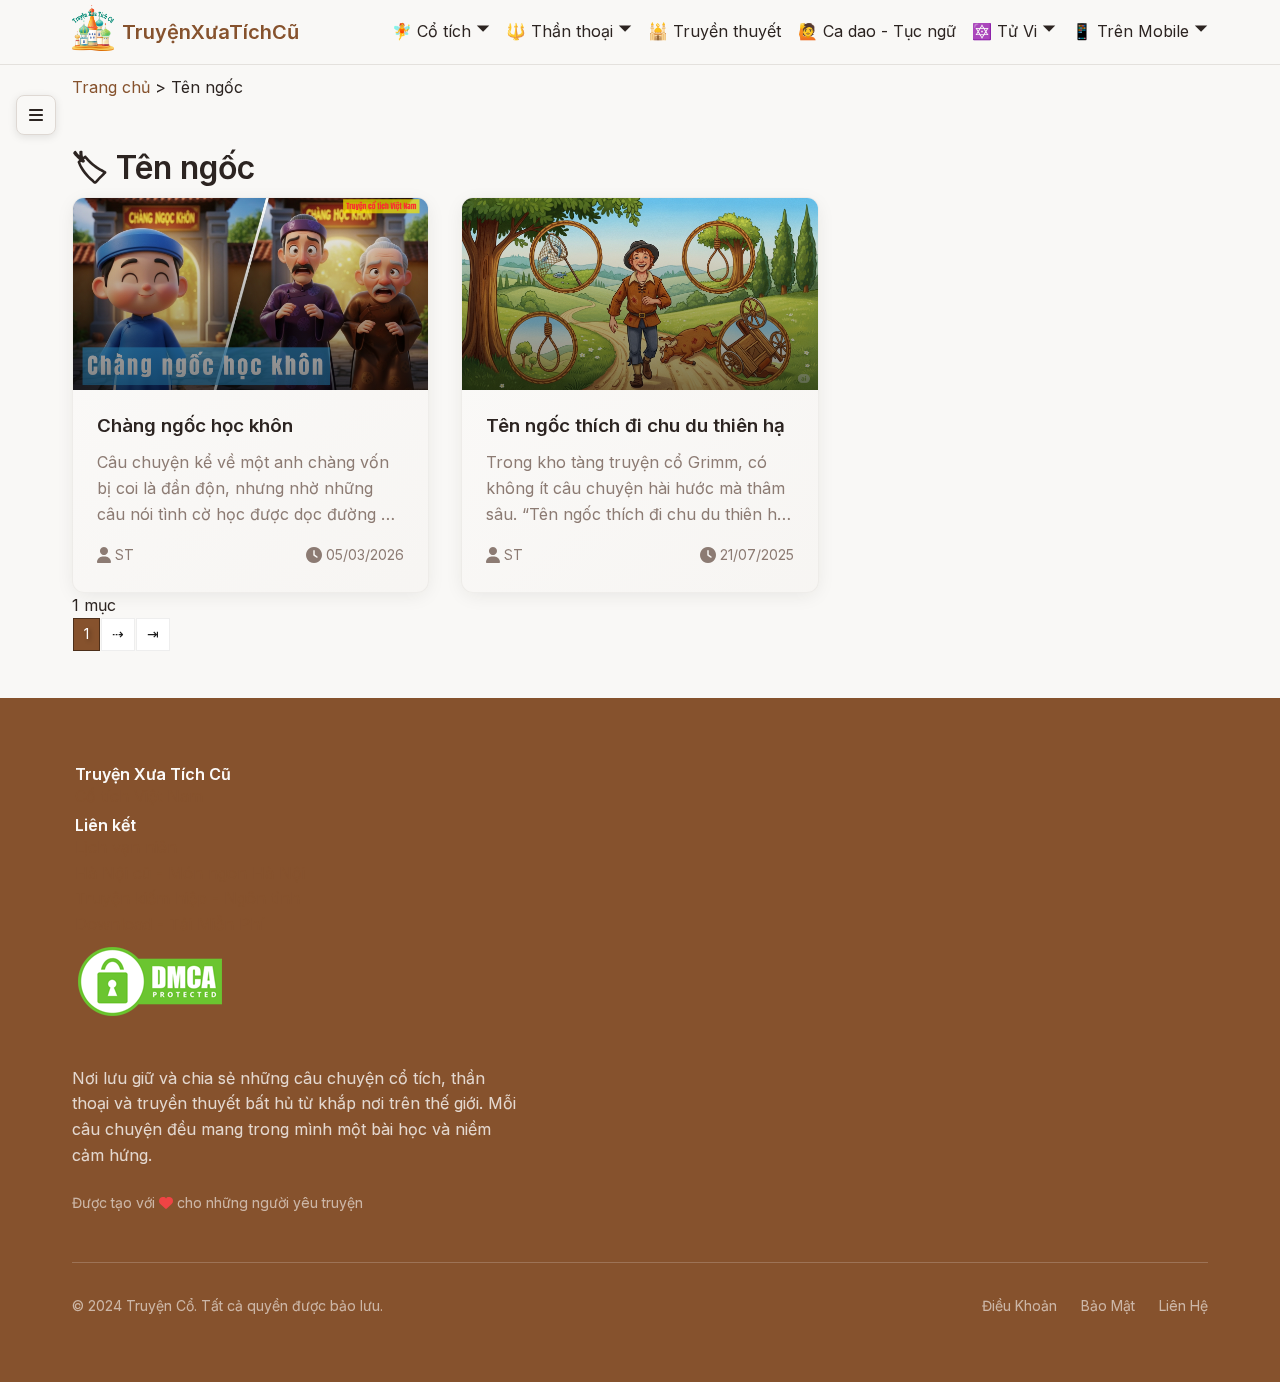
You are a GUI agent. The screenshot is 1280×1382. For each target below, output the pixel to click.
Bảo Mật (1108, 1305)
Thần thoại (559, 31)
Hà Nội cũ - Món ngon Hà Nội (190, 873)
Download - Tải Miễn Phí (169, 924)
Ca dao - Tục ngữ (877, 31)
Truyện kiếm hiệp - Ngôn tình (187, 898)
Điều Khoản (1019, 1305)
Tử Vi (1004, 31)
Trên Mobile (1130, 31)
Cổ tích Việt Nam (139, 796)
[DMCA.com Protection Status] (150, 1013)
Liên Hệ (1183, 1305)
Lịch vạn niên (126, 847)
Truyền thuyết (714, 31)
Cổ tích (431, 31)
